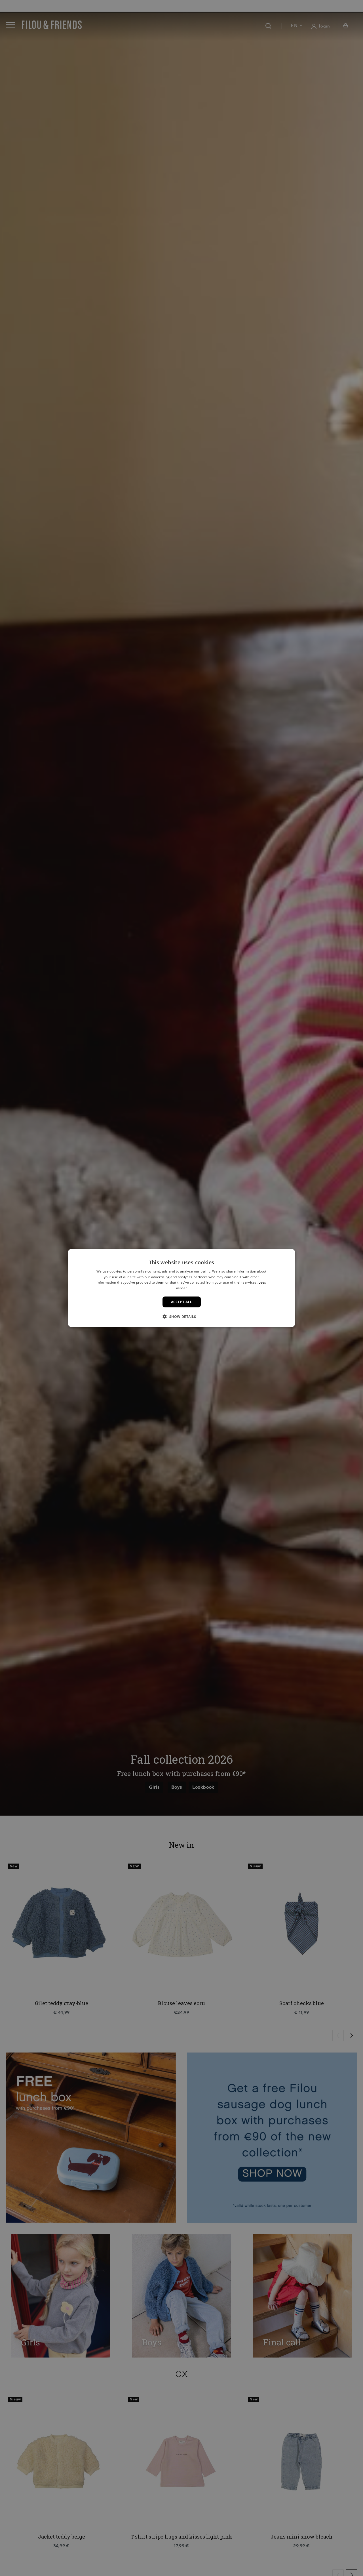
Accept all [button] (182, 1302)
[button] (181, 1317)
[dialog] (181, 1288)
